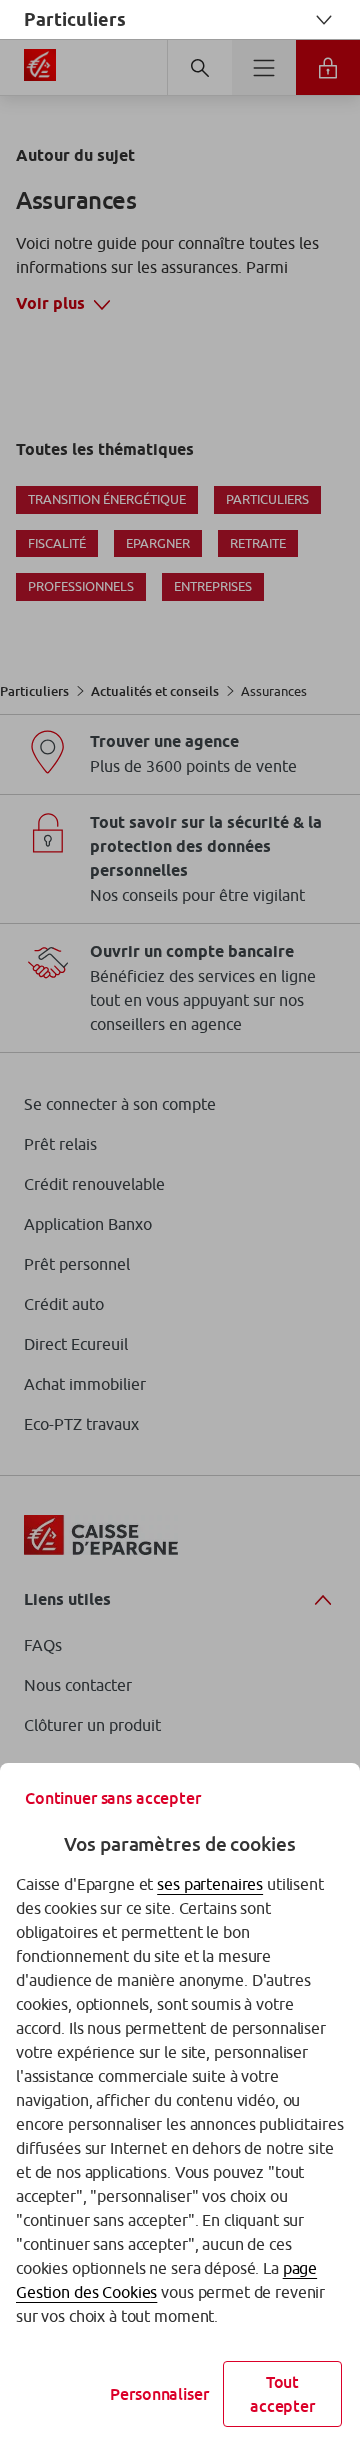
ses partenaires (210, 1884)
